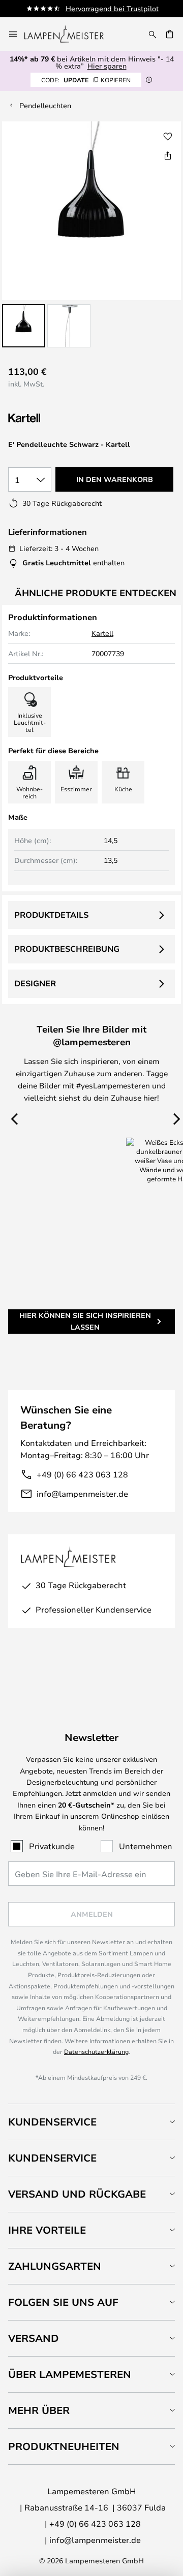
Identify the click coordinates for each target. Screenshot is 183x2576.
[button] (24, 326)
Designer (35, 983)
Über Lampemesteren (70, 2374)
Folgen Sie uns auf (63, 2302)
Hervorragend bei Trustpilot (112, 8)
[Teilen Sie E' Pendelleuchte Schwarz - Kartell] (168, 155)
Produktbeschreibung (67, 949)
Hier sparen (107, 66)
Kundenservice (52, 2122)
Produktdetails (51, 915)
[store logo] (70, 34)
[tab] (91, 2122)
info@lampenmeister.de (82, 1493)
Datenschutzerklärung (96, 2051)
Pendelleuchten (45, 105)
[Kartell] (59, 418)
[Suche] (152, 34)
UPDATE (86, 80)
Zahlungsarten (55, 2266)
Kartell (102, 633)
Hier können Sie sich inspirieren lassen (85, 1321)
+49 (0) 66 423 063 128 (82, 1474)
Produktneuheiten (64, 2446)
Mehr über (39, 2410)
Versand (34, 2338)
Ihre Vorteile (47, 2230)
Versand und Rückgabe (77, 2194)
